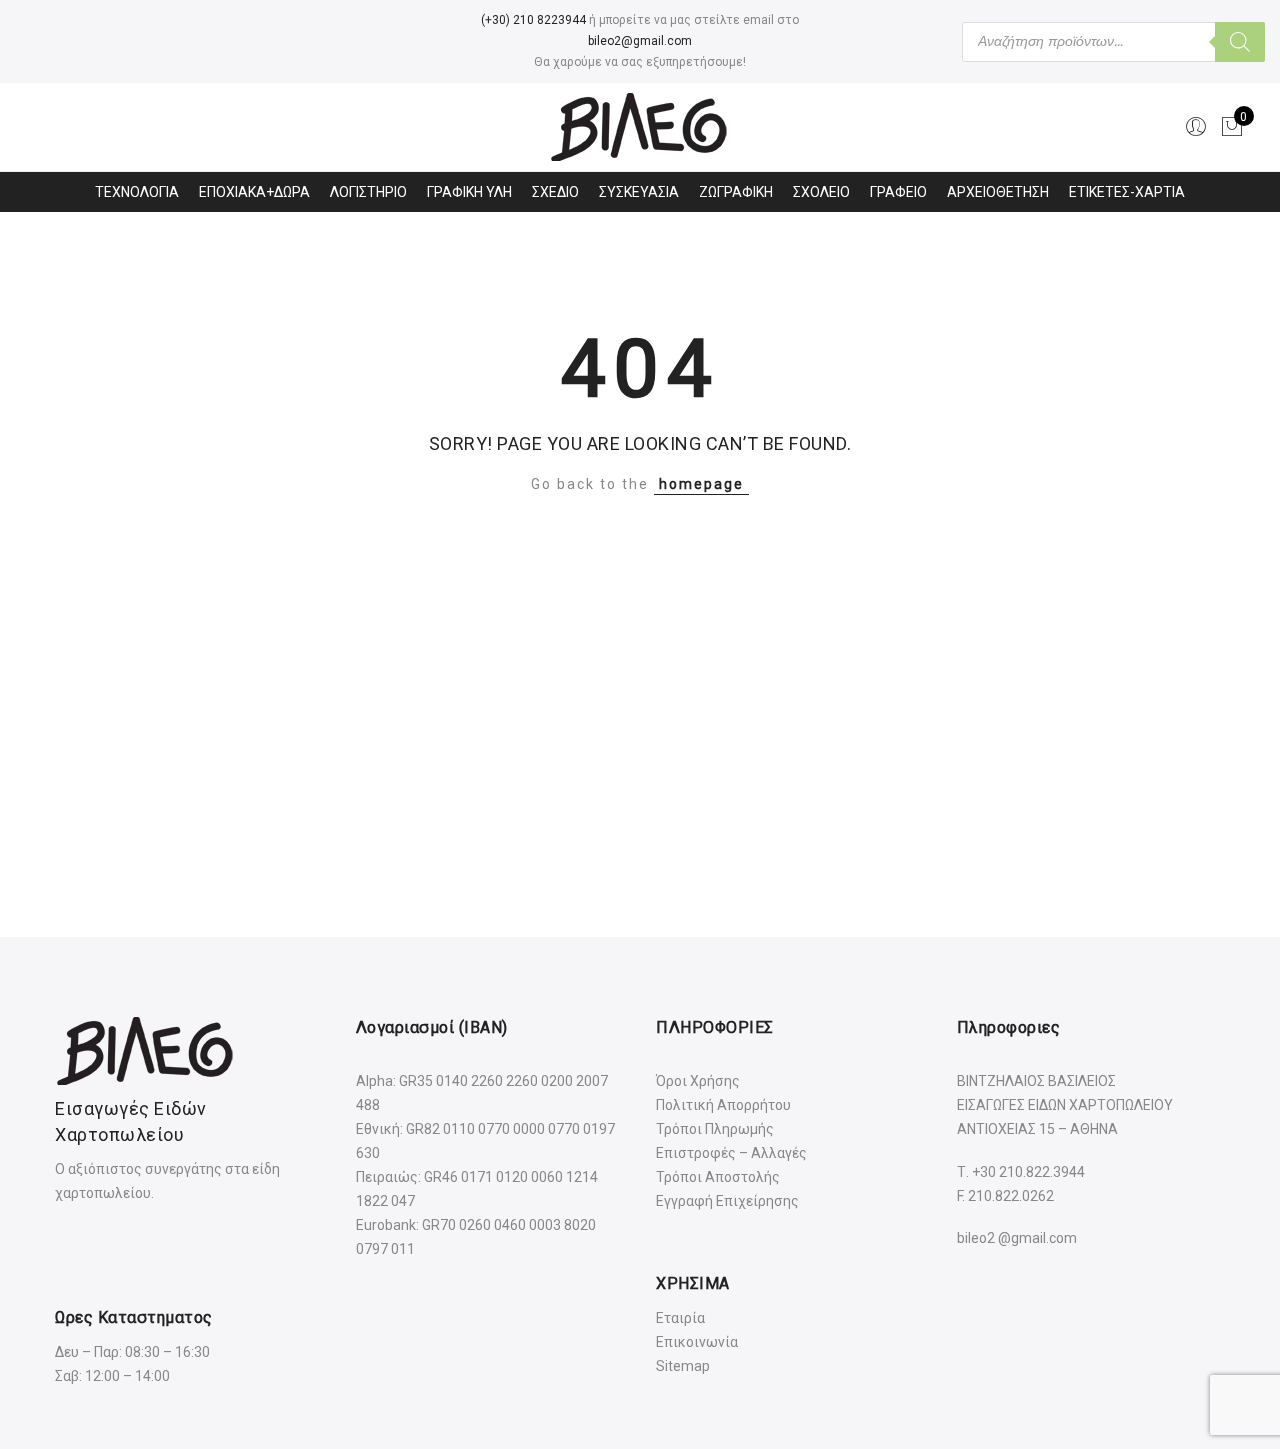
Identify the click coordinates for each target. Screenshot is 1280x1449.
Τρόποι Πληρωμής (715, 1129)
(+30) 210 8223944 (533, 20)
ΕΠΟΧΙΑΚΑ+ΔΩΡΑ (254, 192)
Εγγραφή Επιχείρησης (727, 1201)
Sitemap (683, 1366)
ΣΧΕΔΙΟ (555, 192)
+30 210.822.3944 (1028, 1172)
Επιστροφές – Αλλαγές (731, 1153)
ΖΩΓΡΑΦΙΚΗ (736, 192)
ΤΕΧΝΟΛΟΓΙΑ (137, 192)
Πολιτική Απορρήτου (723, 1105)
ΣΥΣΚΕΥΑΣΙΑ (639, 192)
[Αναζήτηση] (1240, 42)
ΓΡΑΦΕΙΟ (898, 192)
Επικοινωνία (697, 1342)
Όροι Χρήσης (698, 1081)
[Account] (1196, 127)
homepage (701, 484)
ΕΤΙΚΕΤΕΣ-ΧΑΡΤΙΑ (1127, 192)
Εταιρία (680, 1318)
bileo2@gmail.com (640, 41)
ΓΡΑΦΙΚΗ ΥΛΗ (469, 192)
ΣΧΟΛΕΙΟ (821, 192)
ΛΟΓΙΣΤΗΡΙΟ (368, 192)
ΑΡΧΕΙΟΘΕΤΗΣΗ (998, 192)
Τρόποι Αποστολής (718, 1177)
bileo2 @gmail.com (1017, 1238)
